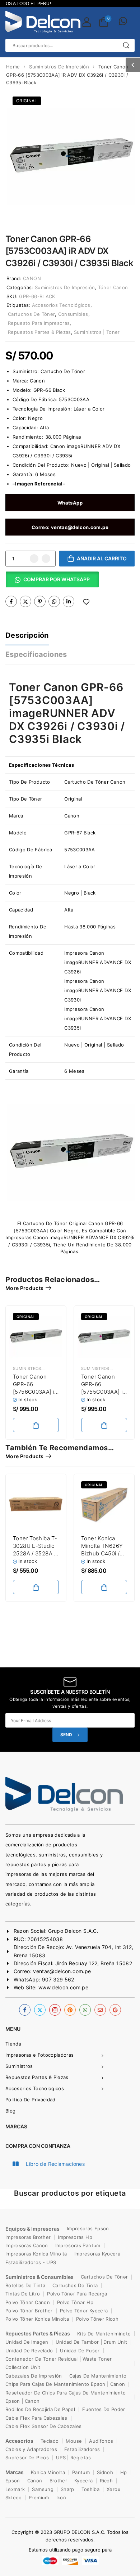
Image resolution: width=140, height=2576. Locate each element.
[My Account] (87, 22)
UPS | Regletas (73, 2458)
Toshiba (90, 2489)
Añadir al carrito (102, 558)
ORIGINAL (27, 101)
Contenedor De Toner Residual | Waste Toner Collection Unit (59, 2363)
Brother (58, 2481)
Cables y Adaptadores (31, 2449)
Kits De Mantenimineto (104, 2334)
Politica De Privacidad (31, 2100)
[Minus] (34, 559)
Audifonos (101, 2441)
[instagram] (55, 2010)
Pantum (81, 2472)
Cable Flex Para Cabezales (36, 2418)
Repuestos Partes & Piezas (39, 332)
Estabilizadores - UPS (31, 2262)
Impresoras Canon (27, 2245)
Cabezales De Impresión (34, 2376)
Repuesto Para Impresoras (39, 323)
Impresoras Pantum (78, 2245)
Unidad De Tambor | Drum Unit (92, 2342)
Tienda (13, 2044)
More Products (25, 1288)
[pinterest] (70, 2010)
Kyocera (83, 2481)
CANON (32, 278)
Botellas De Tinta (25, 2285)
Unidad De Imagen (27, 2342)
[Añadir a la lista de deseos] (86, 602)
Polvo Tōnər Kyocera (84, 2311)
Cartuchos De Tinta (75, 2285)
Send (66, 1735)
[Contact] (123, 22)
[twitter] (40, 2010)
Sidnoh (105, 2472)
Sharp (67, 2489)
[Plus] (46, 559)
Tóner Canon (113, 287)
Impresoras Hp (75, 2237)
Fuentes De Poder (104, 2409)
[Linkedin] (69, 601)
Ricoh (106, 2481)
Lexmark (15, 2489)
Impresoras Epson (88, 2228)
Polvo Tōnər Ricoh (97, 2319)
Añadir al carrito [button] (36, 1425)
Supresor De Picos (27, 2458)
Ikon (61, 2497)
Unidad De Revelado (29, 2351)
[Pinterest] (40, 601)
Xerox (113, 2489)
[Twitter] (25, 601)
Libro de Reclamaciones (55, 2164)
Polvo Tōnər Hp (75, 2302)
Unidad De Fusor (80, 2351)
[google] (115, 2010)
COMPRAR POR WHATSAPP (57, 579)
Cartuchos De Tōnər (104, 2277)
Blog (10, 2111)
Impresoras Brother (28, 2237)
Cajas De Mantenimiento (98, 2376)
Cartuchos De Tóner (31, 314)
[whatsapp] (85, 2010)
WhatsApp (70, 503)
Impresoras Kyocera (97, 2254)
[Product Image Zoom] (122, 208)
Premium (39, 2497)
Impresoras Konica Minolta (36, 2254)
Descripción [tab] (27, 635)
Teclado (50, 2441)
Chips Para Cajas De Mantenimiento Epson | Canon (65, 2384)
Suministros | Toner (97, 332)
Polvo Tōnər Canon (28, 2302)
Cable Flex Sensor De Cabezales (44, 2426)
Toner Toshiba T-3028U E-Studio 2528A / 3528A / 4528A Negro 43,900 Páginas (35, 1553)
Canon (35, 2481)
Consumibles (73, 314)
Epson (13, 2481)
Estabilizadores (82, 2449)
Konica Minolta (48, 2472)
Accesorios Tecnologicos (35, 2088)
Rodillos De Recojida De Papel (40, 2409)
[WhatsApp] (54, 601)
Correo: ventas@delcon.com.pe (70, 527)
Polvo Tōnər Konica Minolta (37, 2319)
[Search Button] (126, 45)
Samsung (43, 2489)
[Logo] (43, 22)
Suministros (19, 2066)
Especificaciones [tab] (36, 654)
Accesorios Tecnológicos (61, 305)
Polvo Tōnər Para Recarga (77, 2294)
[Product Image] (70, 156)
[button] (133, 65)
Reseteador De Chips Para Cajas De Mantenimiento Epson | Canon (66, 2397)
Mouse (74, 2441)
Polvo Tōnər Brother (29, 2311)
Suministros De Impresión (59, 67)
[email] (100, 2010)
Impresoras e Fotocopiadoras (39, 2055)
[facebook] (25, 2010)
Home (13, 67)
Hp (124, 2472)
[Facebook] (11, 601)
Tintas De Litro (23, 2294)
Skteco (13, 2497)
